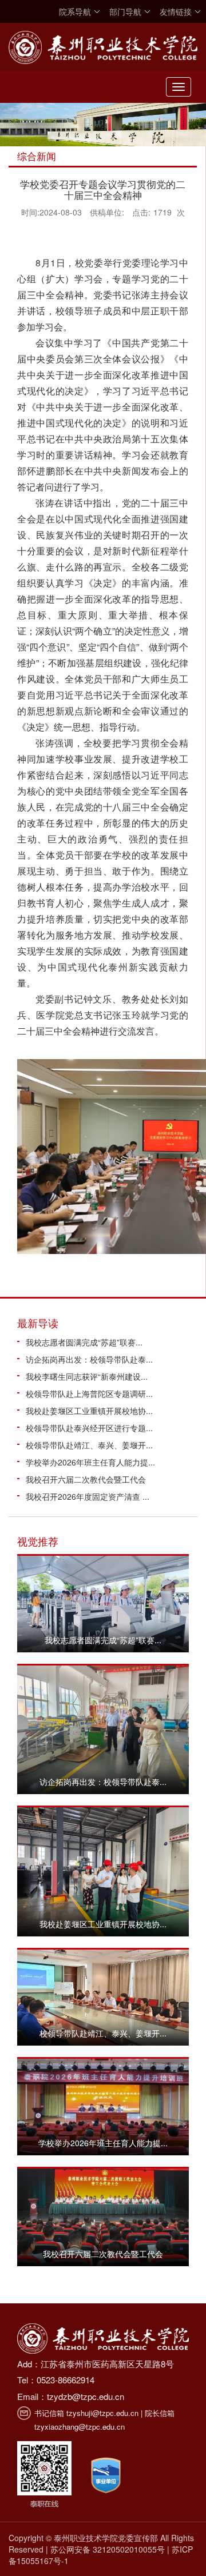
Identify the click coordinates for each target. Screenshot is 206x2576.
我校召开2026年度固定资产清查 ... (88, 1496)
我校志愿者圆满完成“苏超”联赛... (84, 1342)
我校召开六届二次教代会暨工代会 (86, 1479)
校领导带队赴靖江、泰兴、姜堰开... (89, 1445)
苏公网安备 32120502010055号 (108, 2549)
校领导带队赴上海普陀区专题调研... (89, 1393)
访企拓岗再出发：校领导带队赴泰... (89, 1359)
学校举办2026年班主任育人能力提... (90, 1462)
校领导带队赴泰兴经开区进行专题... (89, 1428)
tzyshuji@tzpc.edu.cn (102, 2413)
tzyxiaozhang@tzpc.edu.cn (80, 2427)
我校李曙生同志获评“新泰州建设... (87, 1376)
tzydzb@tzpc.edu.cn (86, 2396)
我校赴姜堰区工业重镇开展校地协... (89, 1411)
